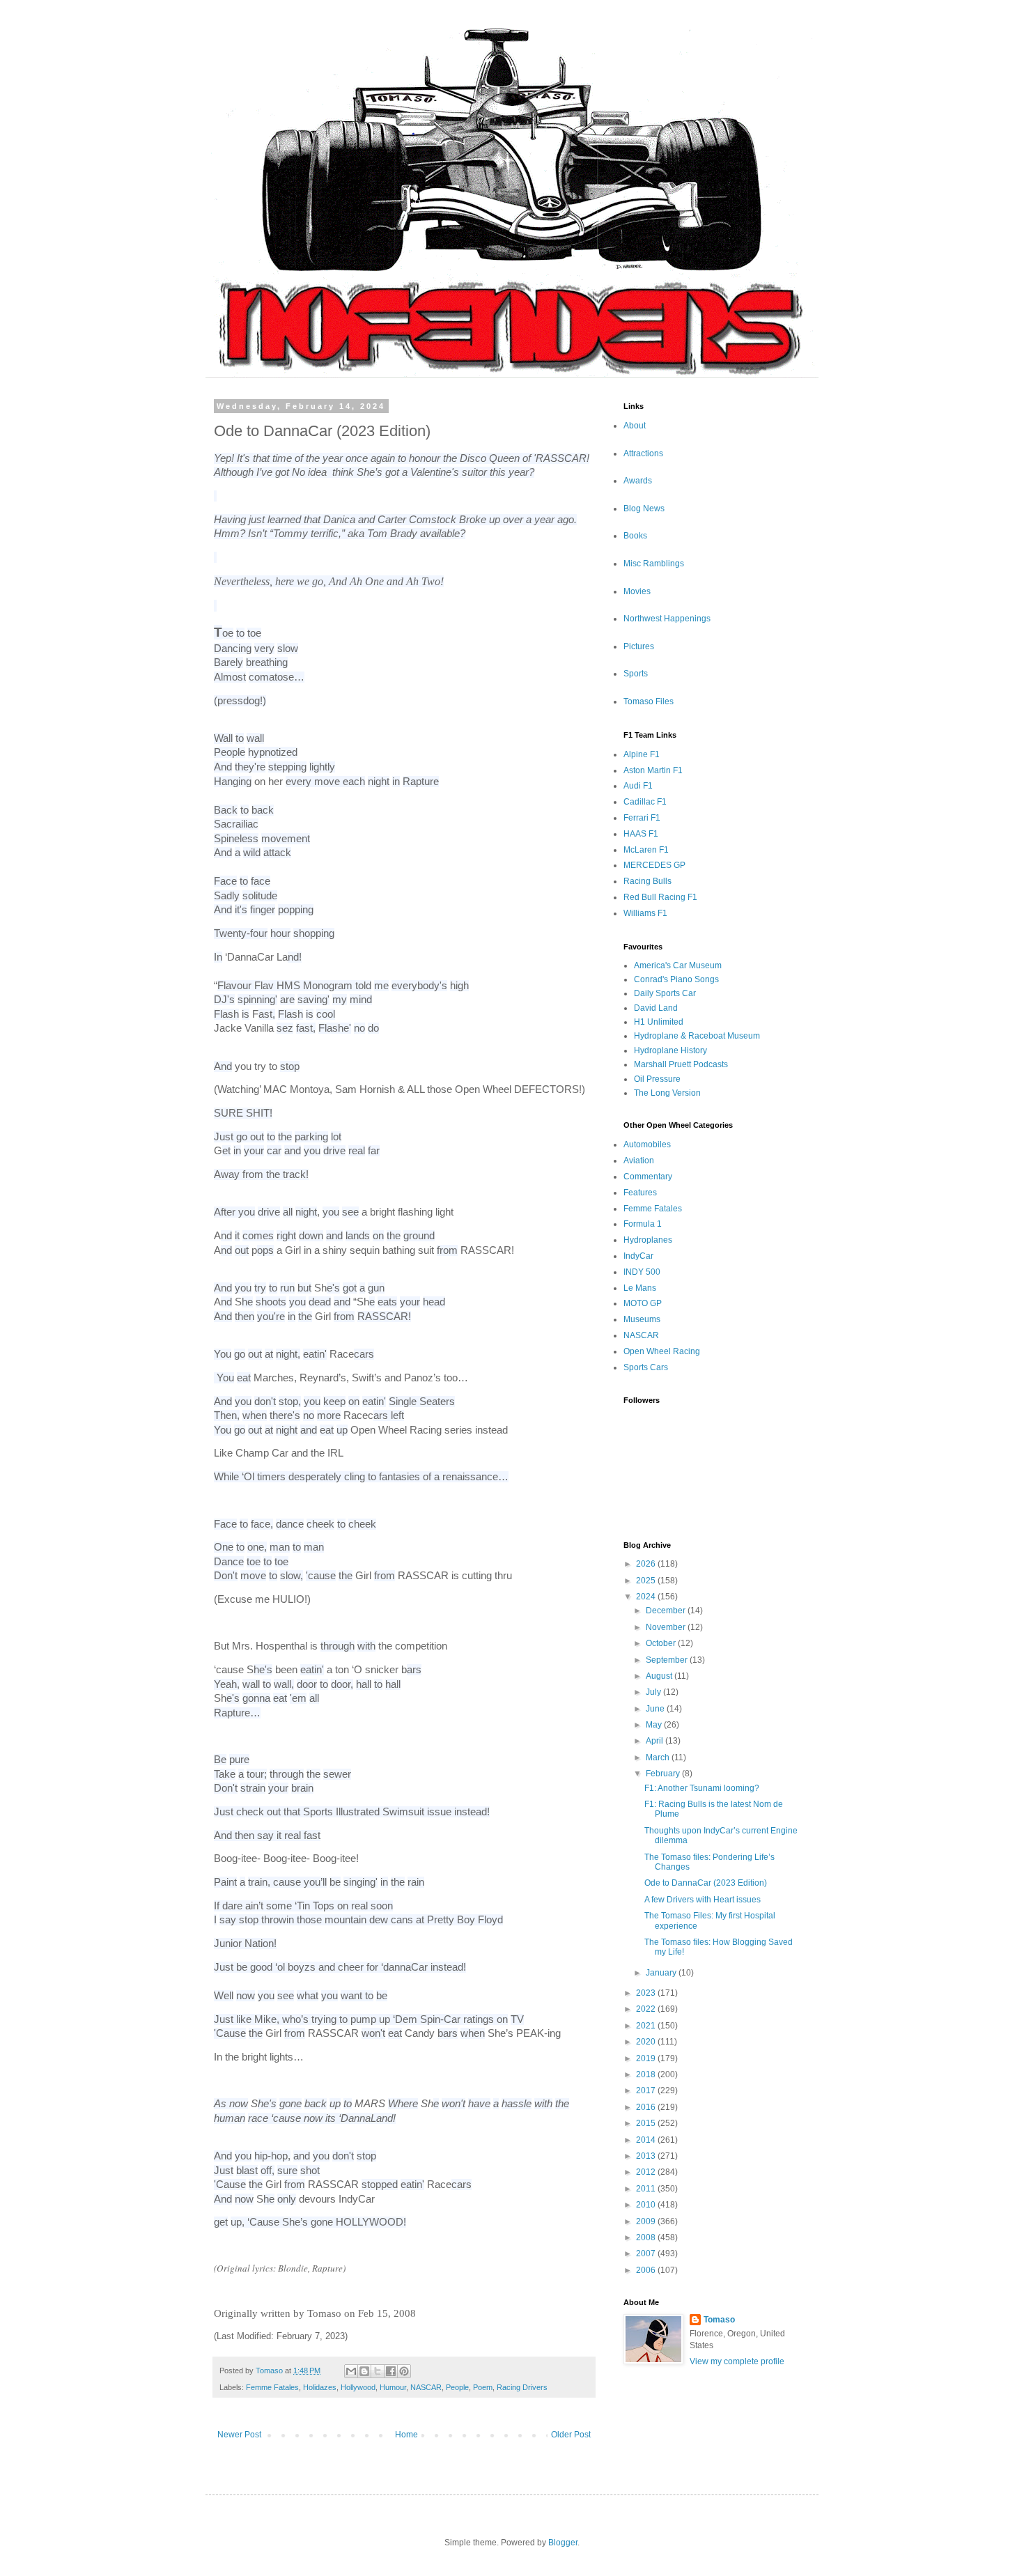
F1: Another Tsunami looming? (702, 1788)
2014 (647, 2140)
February (664, 1774)
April (655, 1741)
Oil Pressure (657, 1079)
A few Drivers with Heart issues (703, 1900)
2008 (647, 2237)
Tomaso (719, 2320)
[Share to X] (378, 2371)
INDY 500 (642, 1272)
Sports (636, 674)
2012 (647, 2172)
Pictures (639, 646)
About (635, 426)
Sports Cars (646, 1367)
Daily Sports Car (665, 993)
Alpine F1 (642, 754)
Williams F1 (645, 913)
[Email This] (351, 2371)
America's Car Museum (678, 965)
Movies (637, 591)
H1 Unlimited (659, 1022)
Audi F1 (638, 786)
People (457, 2387)
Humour (393, 2387)
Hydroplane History (670, 1050)
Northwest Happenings (667, 619)
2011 (647, 2189)
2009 (647, 2221)
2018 (647, 2074)
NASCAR (426, 2387)
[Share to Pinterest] (404, 2371)
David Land (656, 1008)
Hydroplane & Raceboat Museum (697, 1036)
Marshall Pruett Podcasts (681, 1064)
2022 (647, 2009)
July (654, 1692)
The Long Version (667, 1093)
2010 (647, 2205)
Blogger (563, 2543)
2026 (647, 1564)
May (655, 1725)
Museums (642, 1319)
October (662, 1643)
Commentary (648, 1177)
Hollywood (358, 2387)
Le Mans (640, 1288)
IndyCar (638, 1256)
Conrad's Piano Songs (676, 979)
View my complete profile (737, 2361)
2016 (647, 2107)
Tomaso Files (649, 701)
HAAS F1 (641, 834)
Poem (483, 2387)
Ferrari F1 (642, 818)
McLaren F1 (646, 850)
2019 (647, 2058)
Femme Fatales (272, 2387)
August (660, 1676)
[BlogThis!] (364, 2371)
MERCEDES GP (654, 865)
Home (406, 2435)
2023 (647, 1993)
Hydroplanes (648, 1240)
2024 (647, 1597)
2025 (647, 1581)
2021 (647, 2026)
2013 (647, 2156)
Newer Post (239, 2435)
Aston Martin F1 (653, 770)
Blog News (644, 509)
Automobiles (647, 1145)
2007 (647, 2253)
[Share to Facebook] (391, 2371)
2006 (647, 2270)
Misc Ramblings (654, 564)
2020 (647, 2042)
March (659, 1758)
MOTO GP (643, 1303)
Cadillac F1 (645, 802)
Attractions (643, 453)
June (656, 1709)
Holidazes (320, 2387)
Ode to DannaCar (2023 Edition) (706, 1883)
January (662, 1973)
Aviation (639, 1161)
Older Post (571, 2435)
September (668, 1660)
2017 (647, 2090)
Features (640, 1193)
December (667, 1611)
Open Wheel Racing (662, 1351)
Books (635, 536)
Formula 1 (643, 1224)
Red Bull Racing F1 (660, 897)
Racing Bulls (647, 881)
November (667, 1627)
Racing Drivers (522, 2387)
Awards (638, 481)
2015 (647, 2123)
